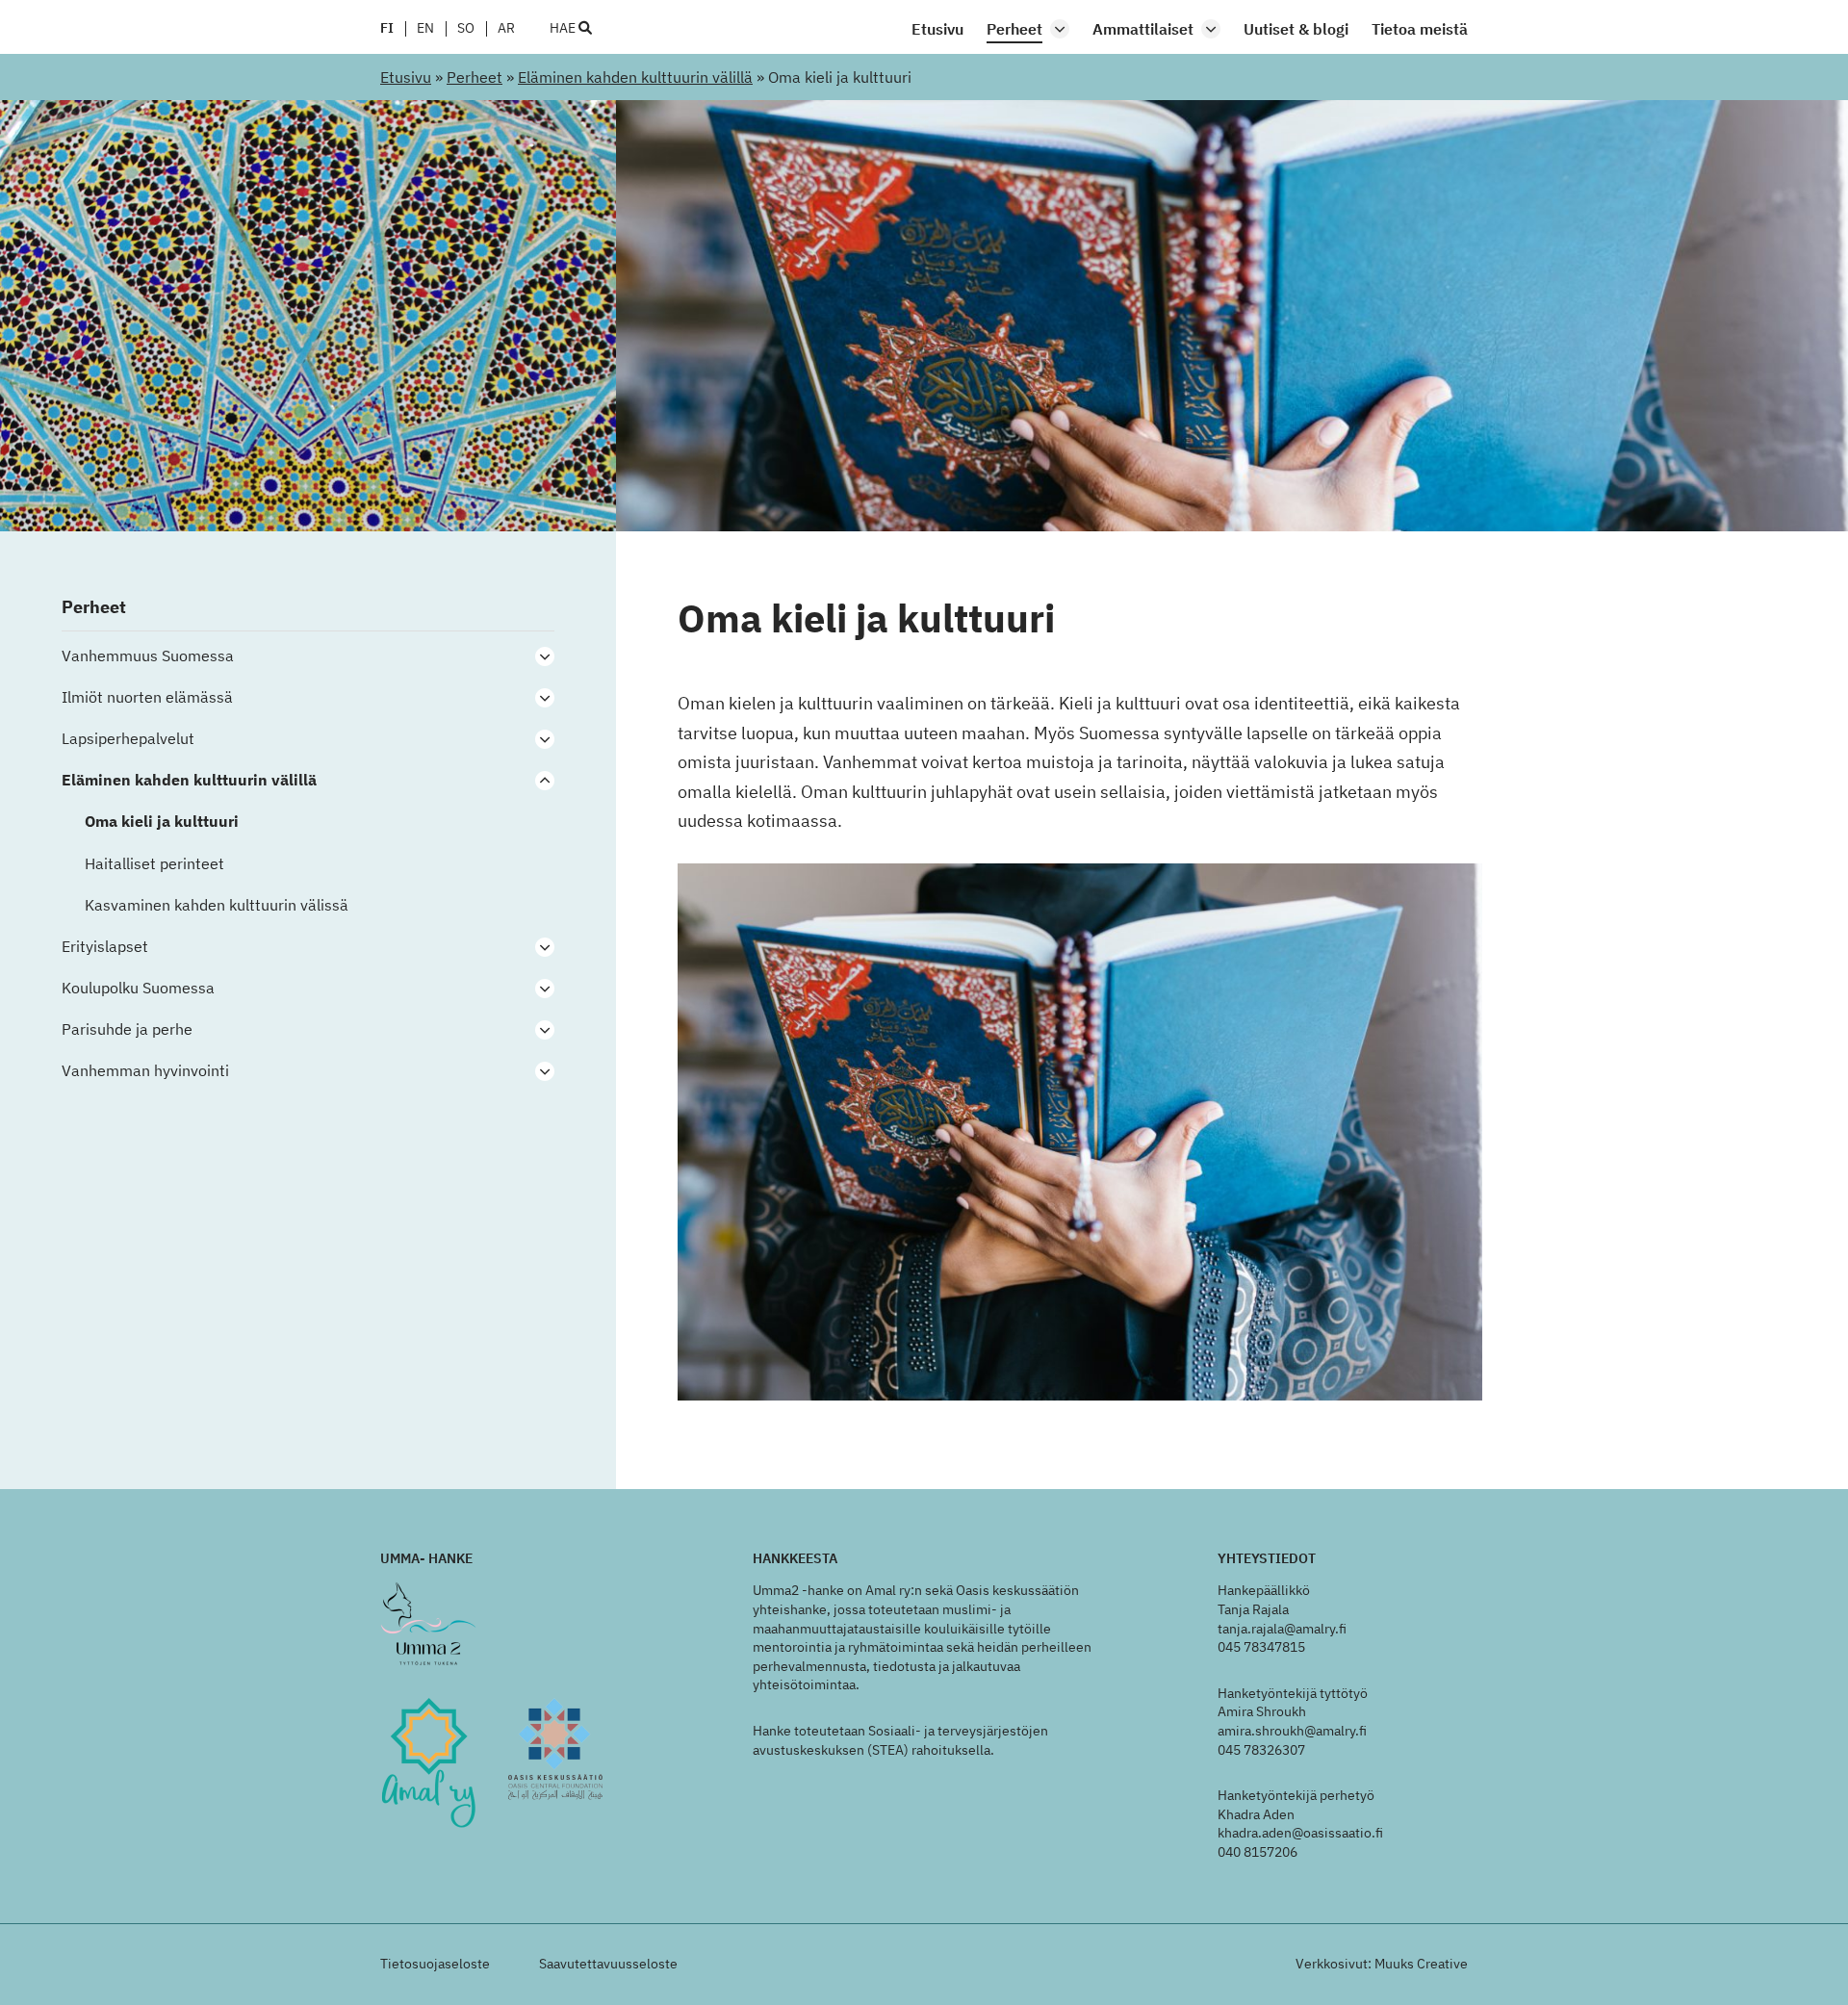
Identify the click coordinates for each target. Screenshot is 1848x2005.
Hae (564, 29)
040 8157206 (1258, 1852)
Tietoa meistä (1420, 29)
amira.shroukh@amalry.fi (1292, 1731)
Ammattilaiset (1143, 29)
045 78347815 (1261, 1647)
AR (506, 29)
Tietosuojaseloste (435, 1964)
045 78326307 (1261, 1750)
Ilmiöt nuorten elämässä (147, 697)
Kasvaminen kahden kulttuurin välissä (217, 905)
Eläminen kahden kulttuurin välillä (635, 77)
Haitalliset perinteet (154, 864)
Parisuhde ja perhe (127, 1029)
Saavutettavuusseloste (608, 1964)
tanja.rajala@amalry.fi (1282, 1629)
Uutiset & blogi (1296, 29)
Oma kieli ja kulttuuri (162, 822)
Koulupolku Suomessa (138, 988)
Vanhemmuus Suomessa (148, 656)
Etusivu (937, 29)
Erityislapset (105, 947)
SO (466, 29)
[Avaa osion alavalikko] (1060, 29)
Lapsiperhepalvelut (128, 739)
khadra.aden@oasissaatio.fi (1300, 1833)
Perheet (1014, 29)
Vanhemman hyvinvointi (145, 1071)
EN (425, 29)
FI (387, 29)
